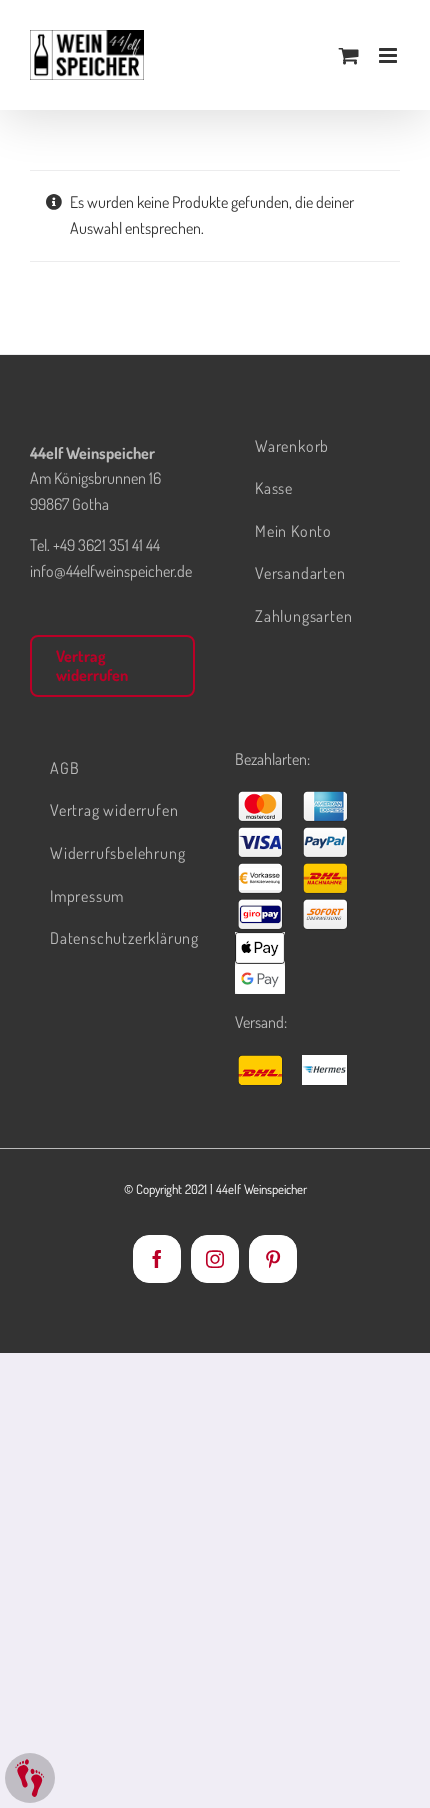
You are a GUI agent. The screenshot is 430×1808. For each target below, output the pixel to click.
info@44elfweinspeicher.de (111, 571)
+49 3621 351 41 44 (106, 545)
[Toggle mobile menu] (389, 55)
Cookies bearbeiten (30, 1778)
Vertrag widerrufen (92, 665)
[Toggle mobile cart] (349, 55)
